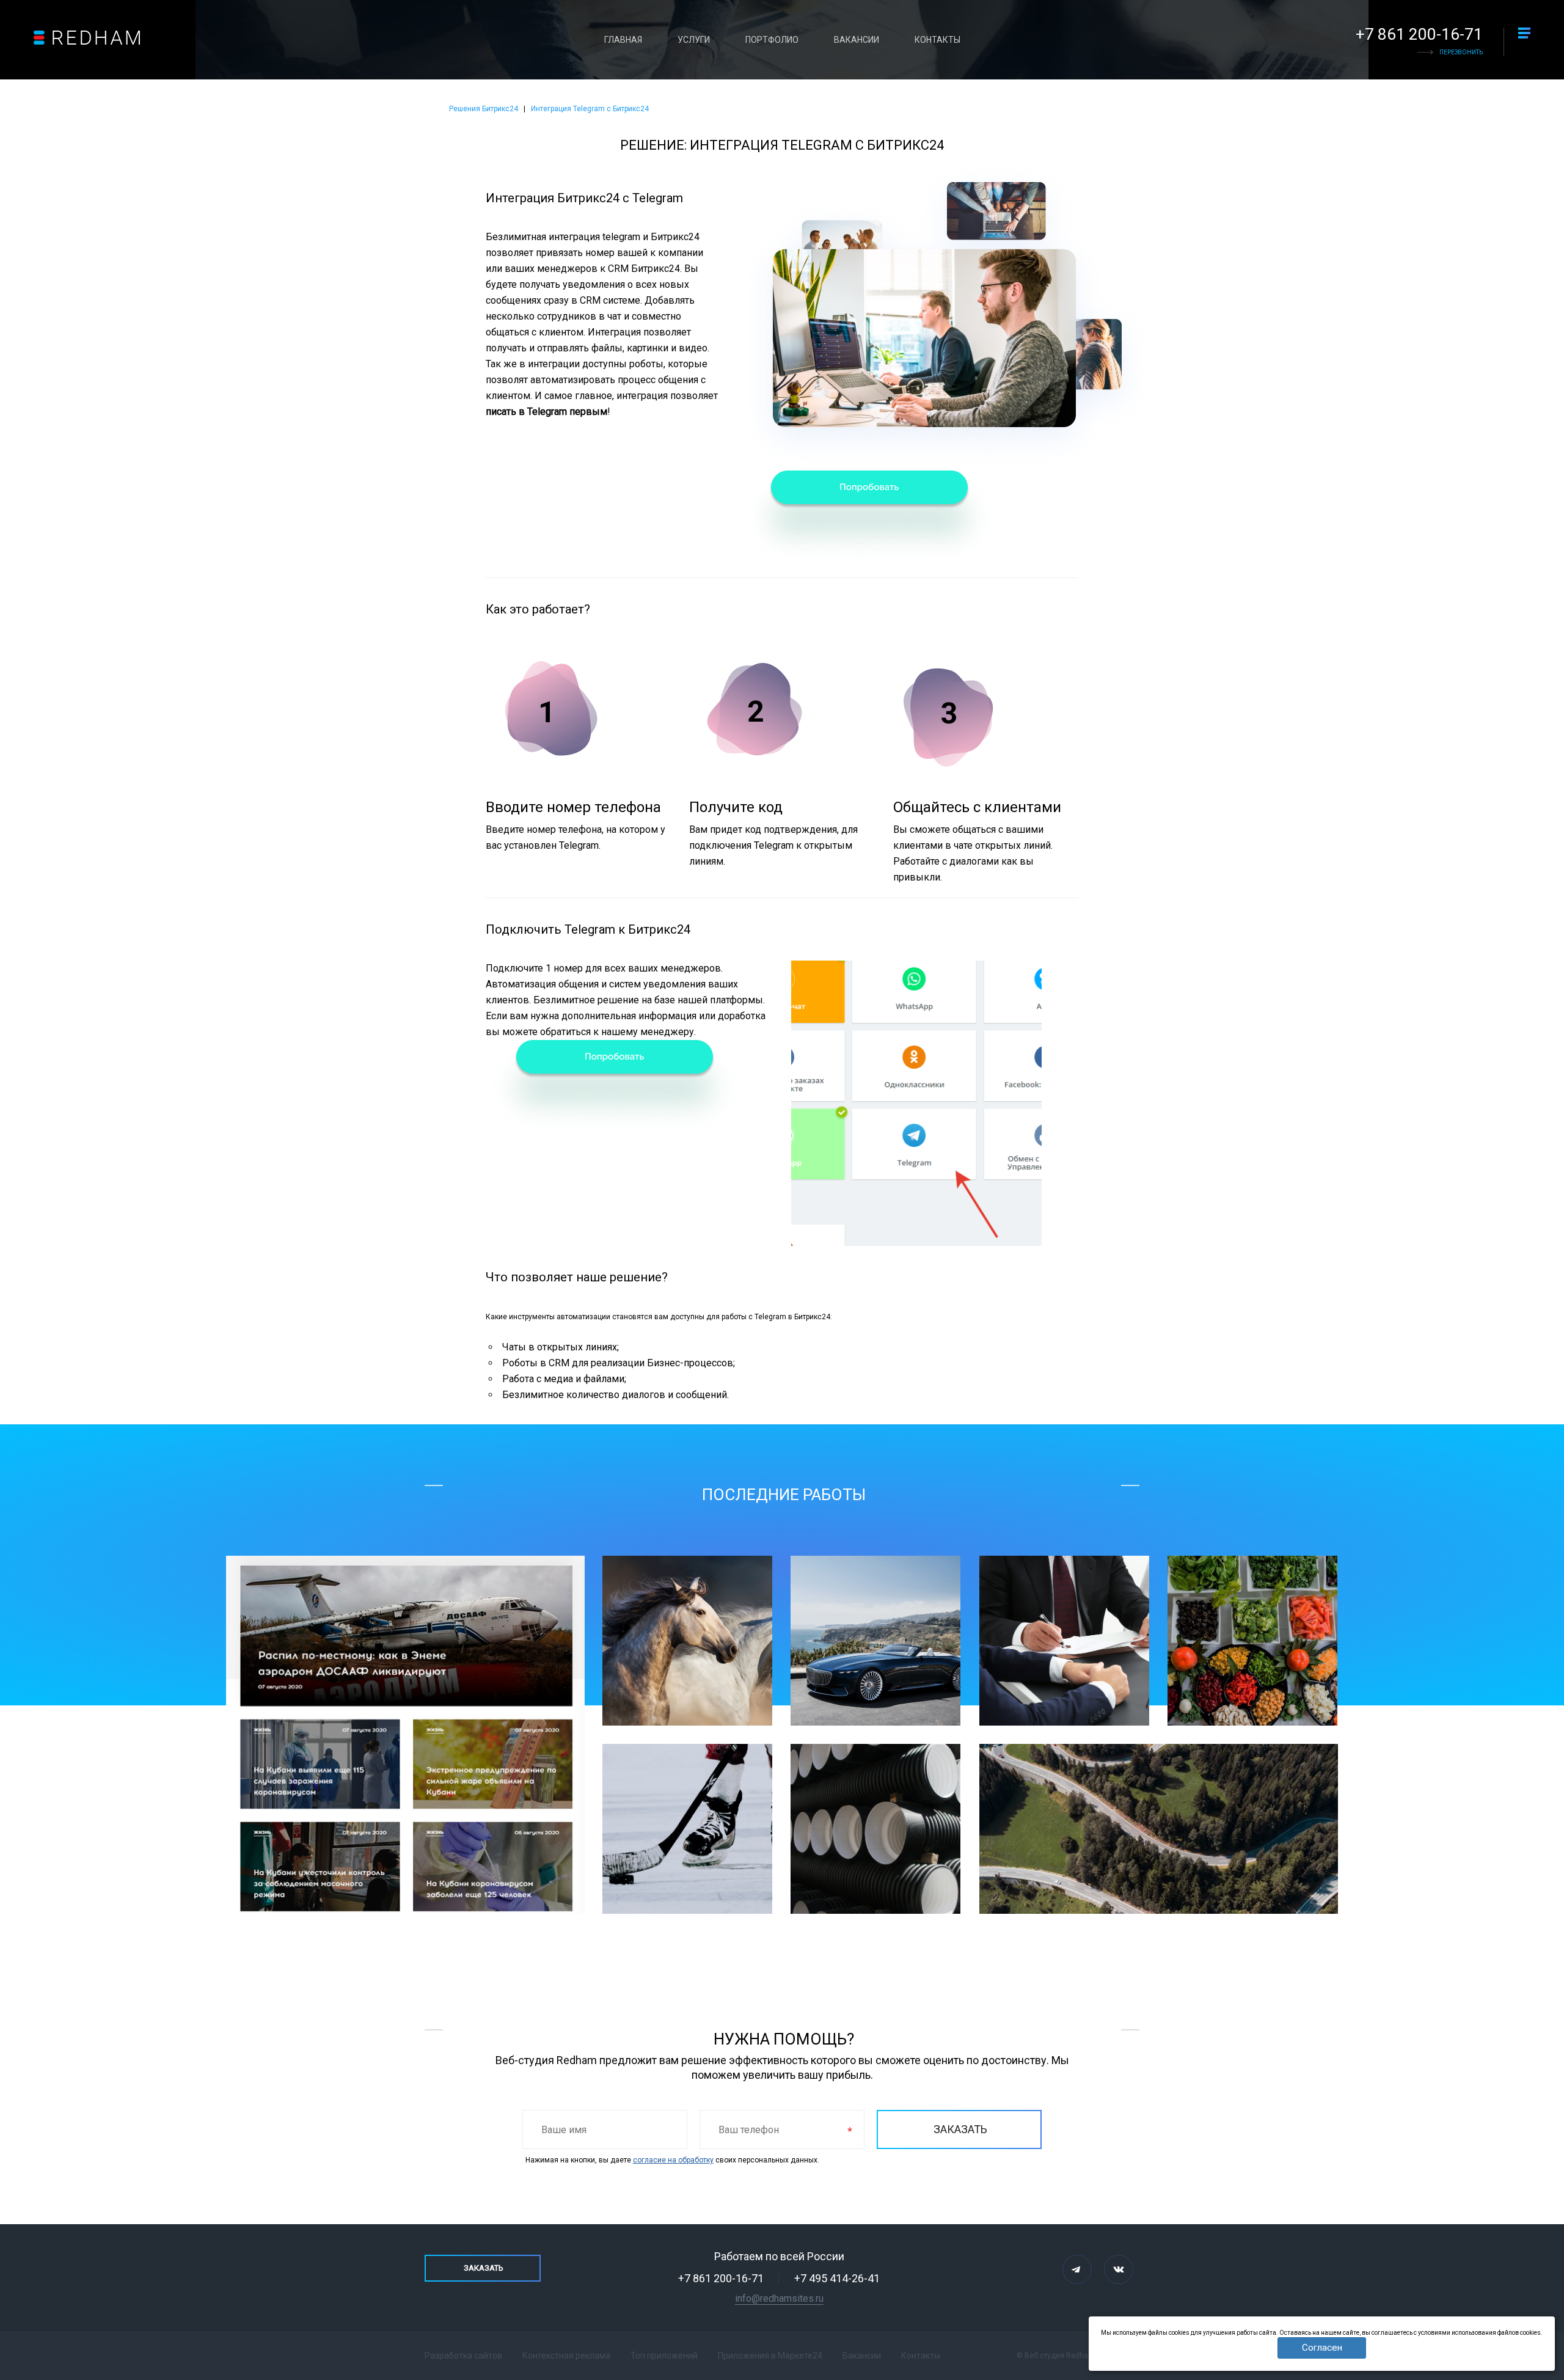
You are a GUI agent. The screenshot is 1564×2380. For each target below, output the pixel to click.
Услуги (694, 40)
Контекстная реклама (566, 2356)
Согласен (1322, 2348)
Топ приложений (664, 2356)
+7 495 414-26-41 (837, 2278)
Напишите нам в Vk (1119, 2269)
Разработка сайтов (463, 2356)
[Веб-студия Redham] (87, 38)
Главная (623, 40)
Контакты (937, 40)
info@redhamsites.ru (779, 2298)
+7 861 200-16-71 (1419, 34)
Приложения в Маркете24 (770, 2356)
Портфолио (772, 40)
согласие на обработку (673, 2160)
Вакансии (857, 40)
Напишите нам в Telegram (1077, 2269)
